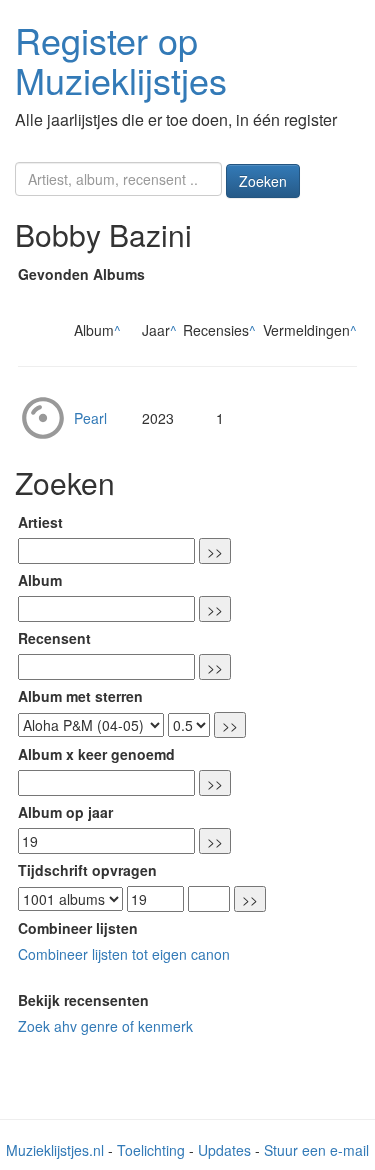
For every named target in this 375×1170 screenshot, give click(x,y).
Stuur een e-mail (316, 1150)
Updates (224, 1150)
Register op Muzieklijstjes (121, 59)
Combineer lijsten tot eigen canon (124, 954)
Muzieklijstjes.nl (55, 1150)
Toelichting (151, 1150)
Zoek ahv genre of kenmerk (105, 1026)
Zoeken (263, 181)
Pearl (90, 418)
